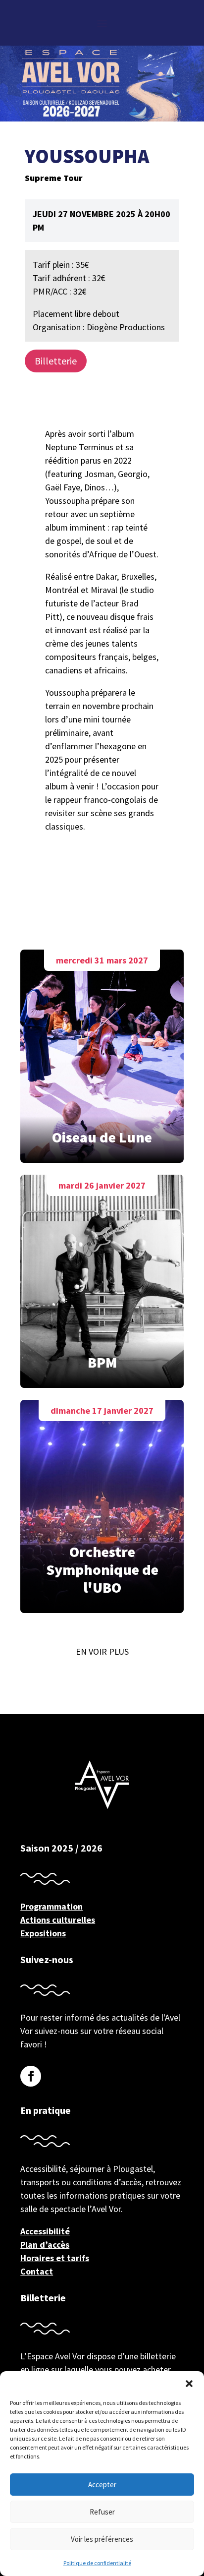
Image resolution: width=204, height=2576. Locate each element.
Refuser (102, 2512)
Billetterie (56, 361)
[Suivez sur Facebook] (31, 2076)
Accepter (102, 2485)
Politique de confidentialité (97, 2563)
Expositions (43, 1933)
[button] (189, 2384)
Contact (37, 2271)
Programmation (51, 1906)
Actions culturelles (58, 1920)
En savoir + (102, 1053)
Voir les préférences (102, 2539)
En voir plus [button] (102, 1651)
